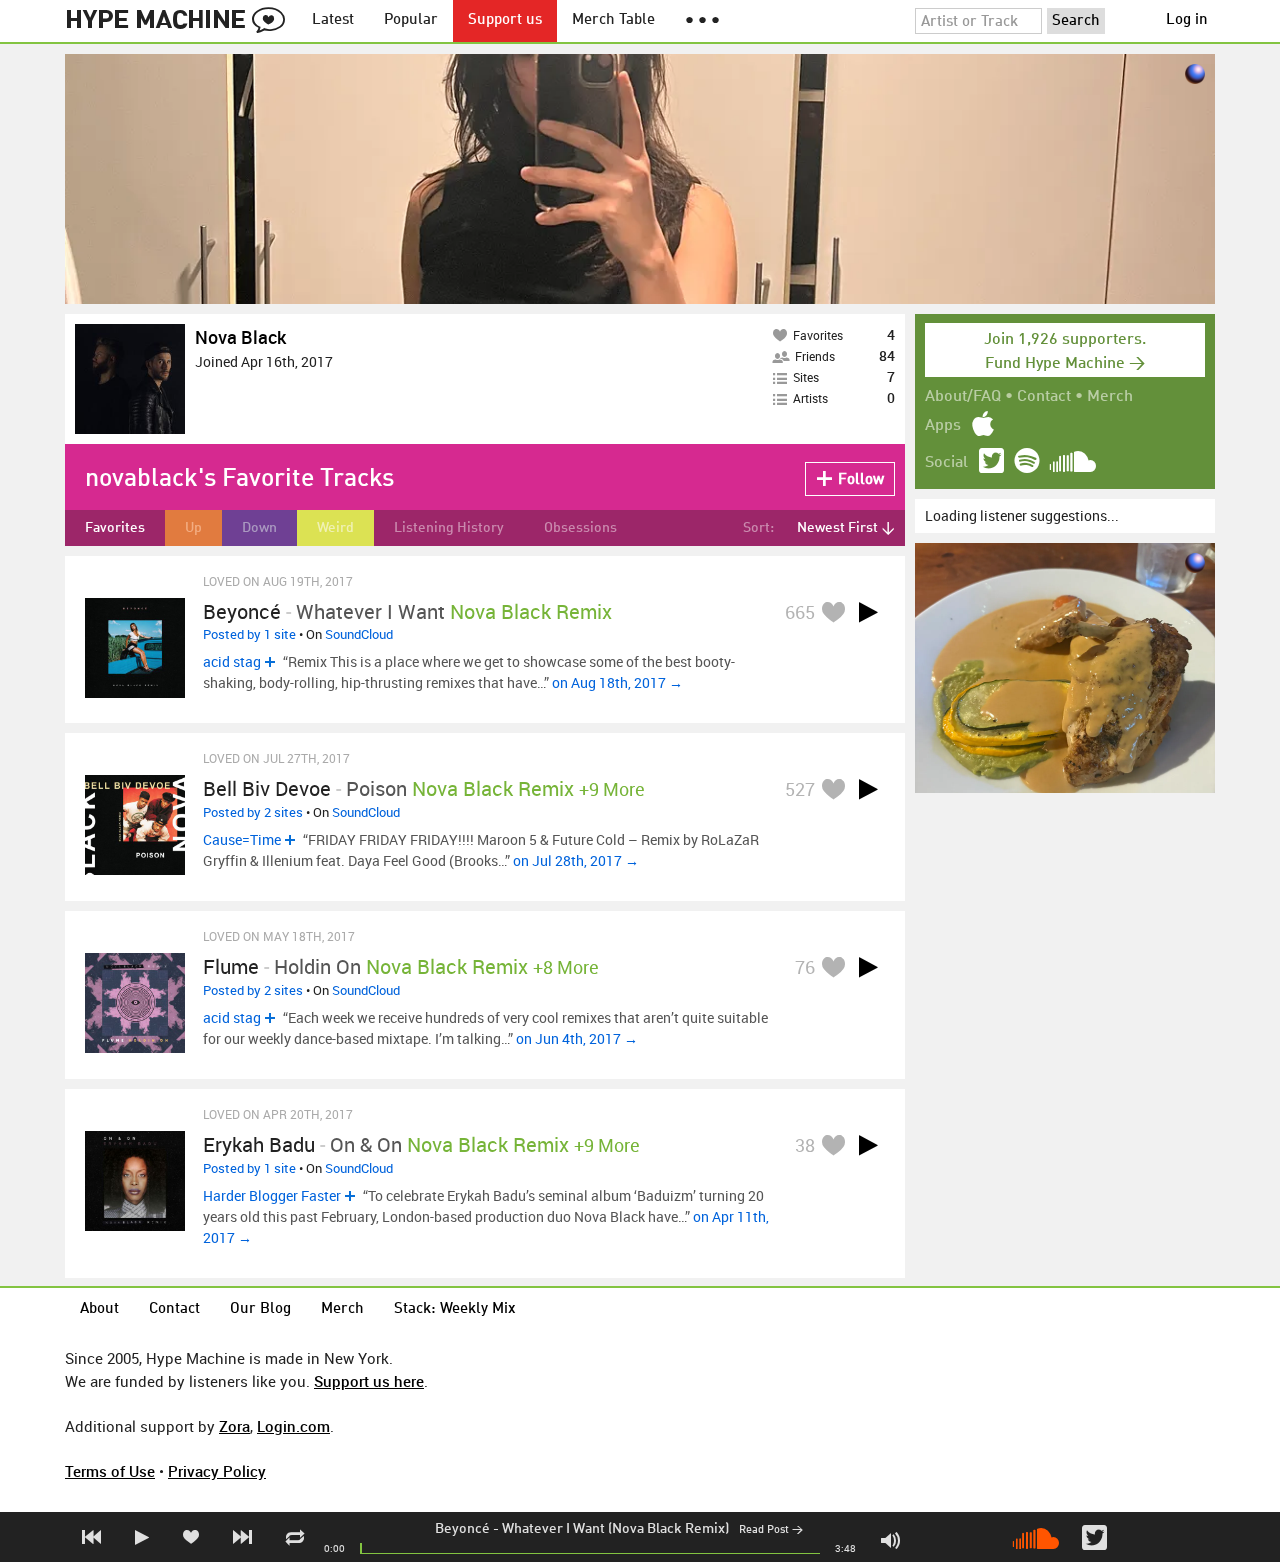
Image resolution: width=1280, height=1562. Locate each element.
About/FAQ (963, 397)
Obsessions (580, 528)
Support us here (369, 1381)
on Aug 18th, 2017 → (617, 682)
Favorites (115, 528)
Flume (231, 966)
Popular (411, 20)
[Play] (868, 612)
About (99, 1309)
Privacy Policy (217, 1471)
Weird (335, 528)
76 (805, 967)
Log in (1187, 20)
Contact (1044, 397)
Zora (234, 1426)
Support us (505, 20)
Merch (1110, 397)
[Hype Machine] (181, 21)
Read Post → (771, 1530)
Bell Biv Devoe (267, 788)
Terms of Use (110, 1471)
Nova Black (240, 337)
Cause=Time (242, 839)
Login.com (293, 1426)
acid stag (232, 661)
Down (259, 528)
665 (800, 612)
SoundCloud (359, 634)
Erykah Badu (259, 1144)
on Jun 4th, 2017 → (577, 1038)
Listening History (449, 528)
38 (805, 1145)
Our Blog (260, 1309)
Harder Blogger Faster (272, 1195)
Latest (333, 20)
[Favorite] (833, 611)
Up (193, 528)
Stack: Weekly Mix (455, 1309)
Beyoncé (462, 1529)
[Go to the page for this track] (135, 648)
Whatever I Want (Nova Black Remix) (615, 1529)
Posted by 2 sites (253, 812)
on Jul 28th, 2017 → (576, 860)
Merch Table (613, 20)
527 (800, 789)
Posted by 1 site (249, 634)
